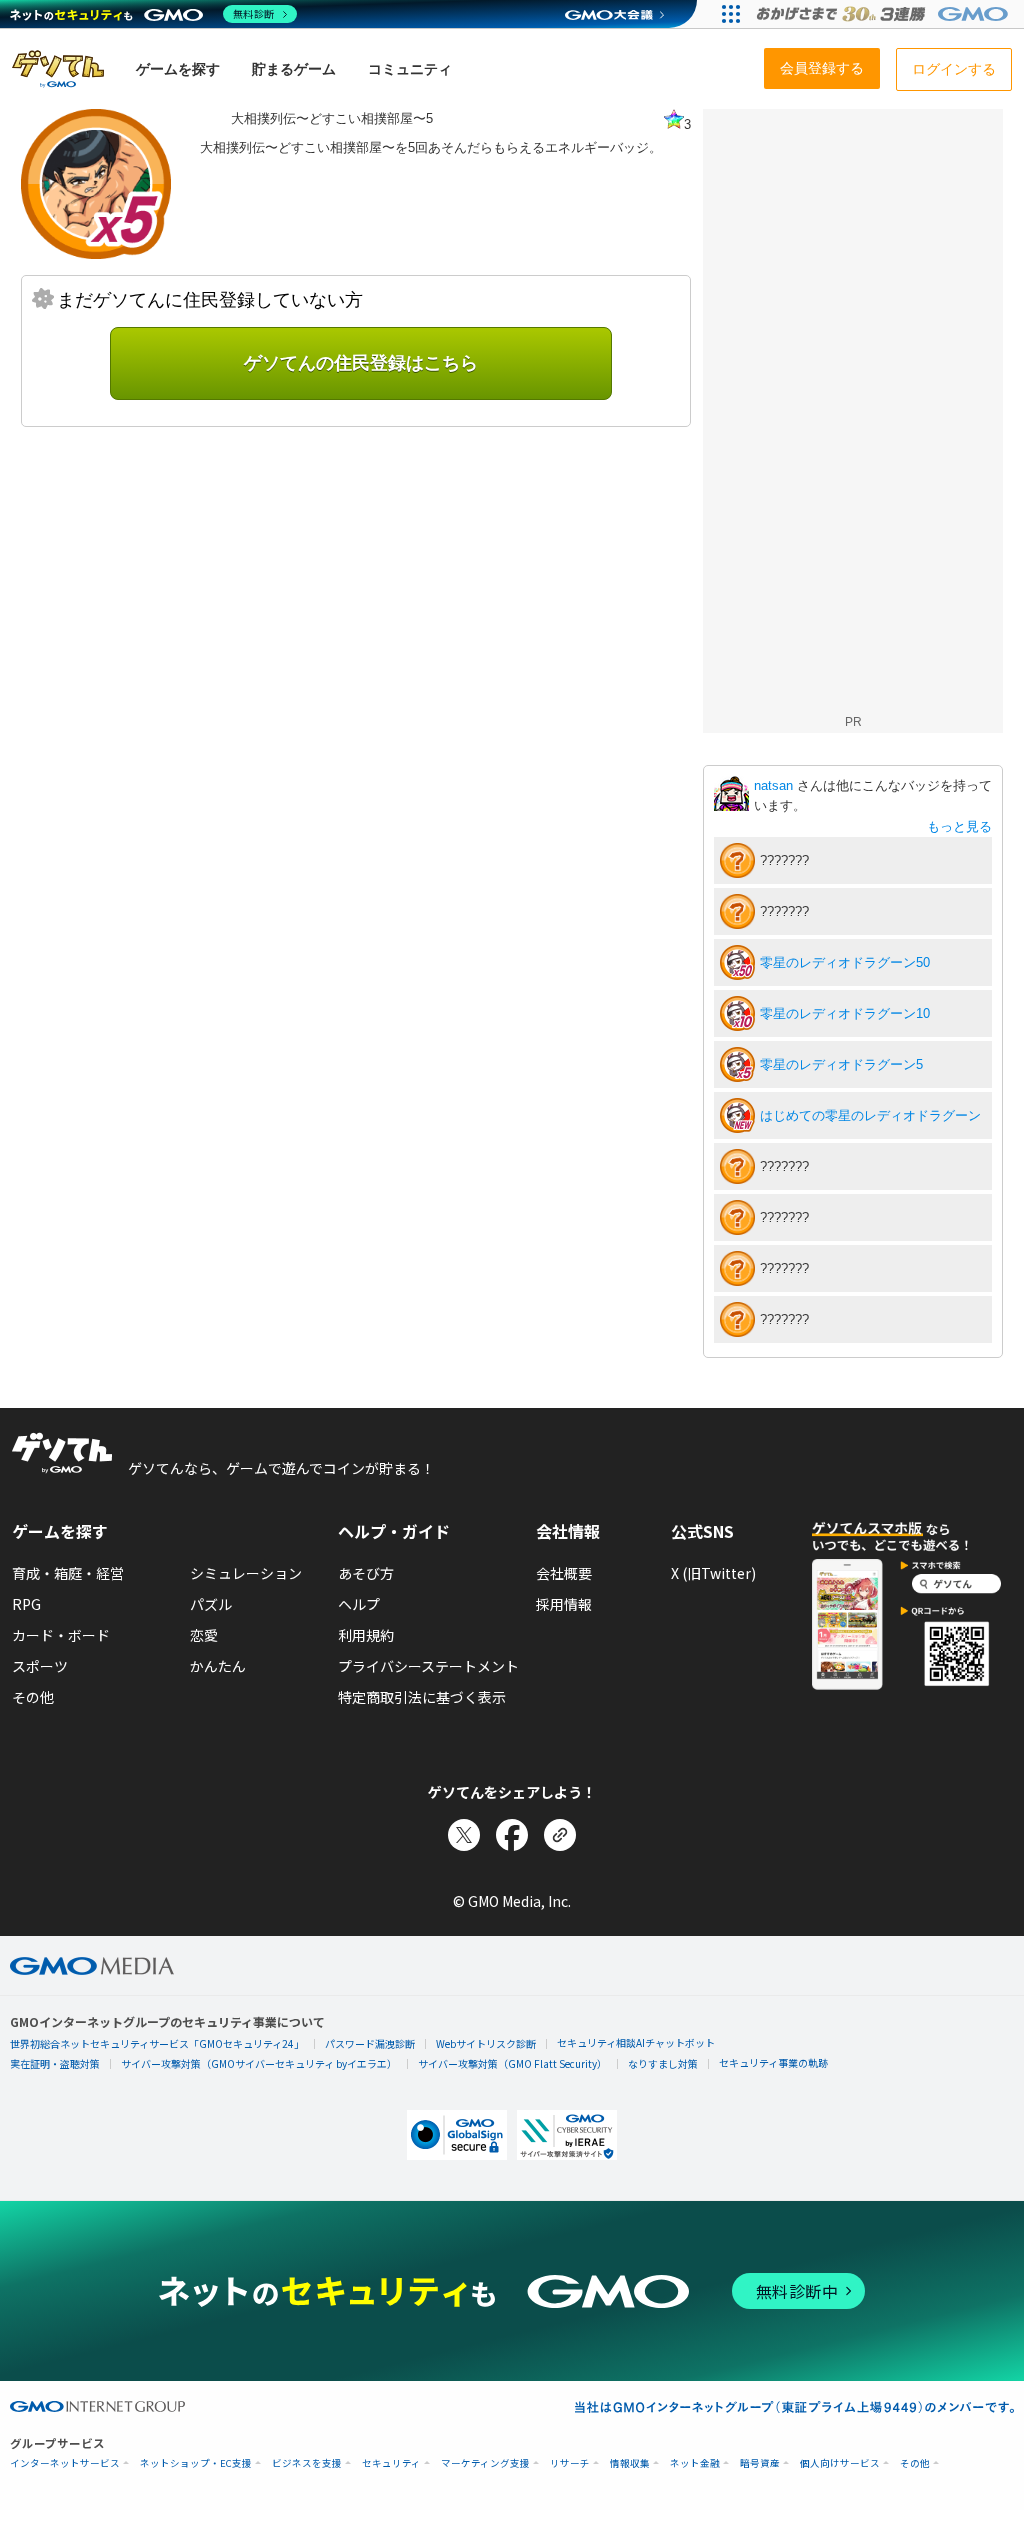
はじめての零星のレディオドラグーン (870, 1115)
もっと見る (959, 826)
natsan (775, 785)
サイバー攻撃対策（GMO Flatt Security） (512, 2063)
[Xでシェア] (464, 1835)
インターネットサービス (65, 2463)
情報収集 (630, 2463)
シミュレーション (246, 1573)
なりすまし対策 (663, 2063)
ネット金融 (695, 2463)
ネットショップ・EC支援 (196, 2463)
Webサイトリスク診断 (486, 2043)
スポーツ (40, 1666)
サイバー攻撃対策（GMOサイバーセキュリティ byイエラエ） (259, 2063)
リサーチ (570, 2463)
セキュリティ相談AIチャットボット (636, 2042)
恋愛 (204, 1635)
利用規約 (366, 1635)
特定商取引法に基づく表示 (422, 1697)
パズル (211, 1604)
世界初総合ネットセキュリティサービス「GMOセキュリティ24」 (157, 2043)
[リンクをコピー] (560, 1835)
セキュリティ (391, 2463)
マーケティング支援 (485, 2463)
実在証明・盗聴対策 (55, 2063)
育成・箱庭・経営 (68, 1573)
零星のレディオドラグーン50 (845, 962)
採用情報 (564, 1604)
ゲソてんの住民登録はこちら (361, 363)
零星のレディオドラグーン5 (841, 1064)
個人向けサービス (840, 2463)
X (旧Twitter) (713, 1573)
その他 (33, 1697)
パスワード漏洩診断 (370, 2043)
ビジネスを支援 (307, 2463)
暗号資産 (760, 2463)
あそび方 (366, 1573)
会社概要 (564, 1573)
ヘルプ (359, 1604)
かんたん (218, 1666)
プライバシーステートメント (428, 1666)
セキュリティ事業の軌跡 (773, 2062)
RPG (26, 1604)
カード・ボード (61, 1635)
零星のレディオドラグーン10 (845, 1013)
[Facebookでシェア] (512, 1835)
